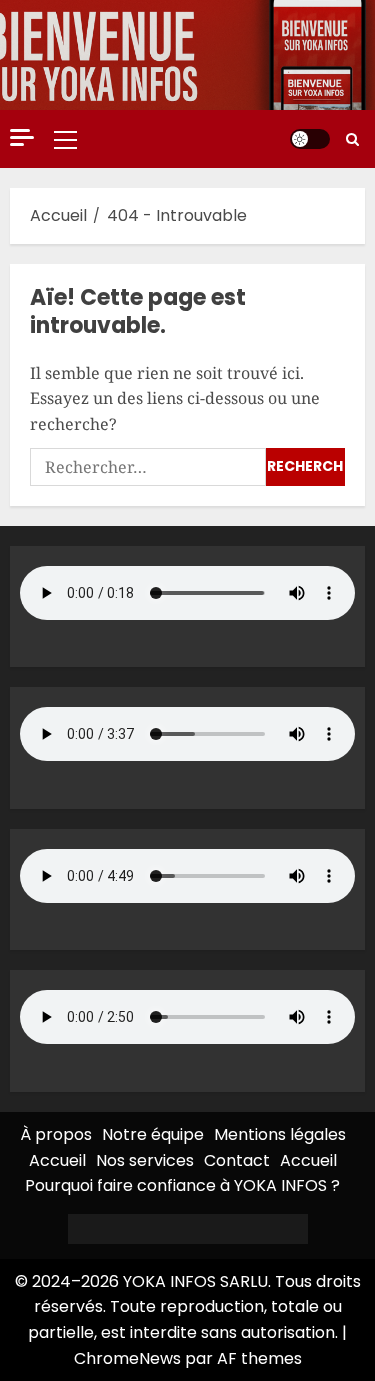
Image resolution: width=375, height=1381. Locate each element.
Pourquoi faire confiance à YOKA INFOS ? (182, 1185)
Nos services (145, 1160)
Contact (237, 1160)
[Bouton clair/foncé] (310, 139)
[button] (65, 139)
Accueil (57, 1160)
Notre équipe (153, 1134)
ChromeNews (127, 1358)
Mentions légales (280, 1134)
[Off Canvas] (22, 137)
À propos (56, 1134)
